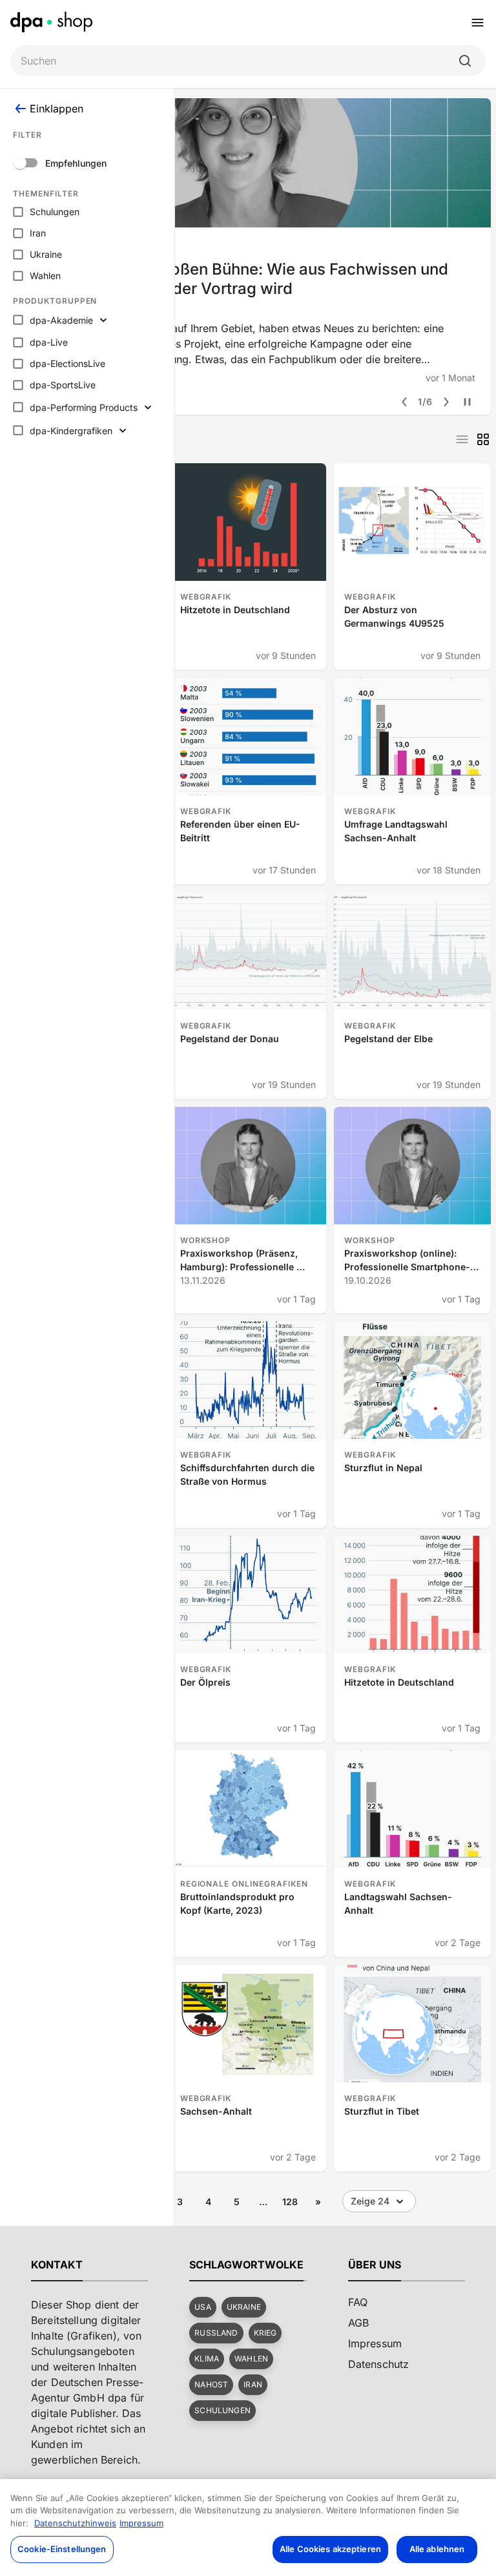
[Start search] (465, 61)
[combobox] (238, 61)
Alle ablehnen (437, 2549)
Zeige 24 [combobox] (370, 2201)
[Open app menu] (478, 23)
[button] (202, 2307)
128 (290, 2202)
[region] (248, 2528)
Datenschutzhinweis (75, 2523)
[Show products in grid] (483, 439)
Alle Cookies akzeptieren (330, 2549)
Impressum (141, 2523)
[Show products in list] (462, 439)
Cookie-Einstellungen (62, 2549)
